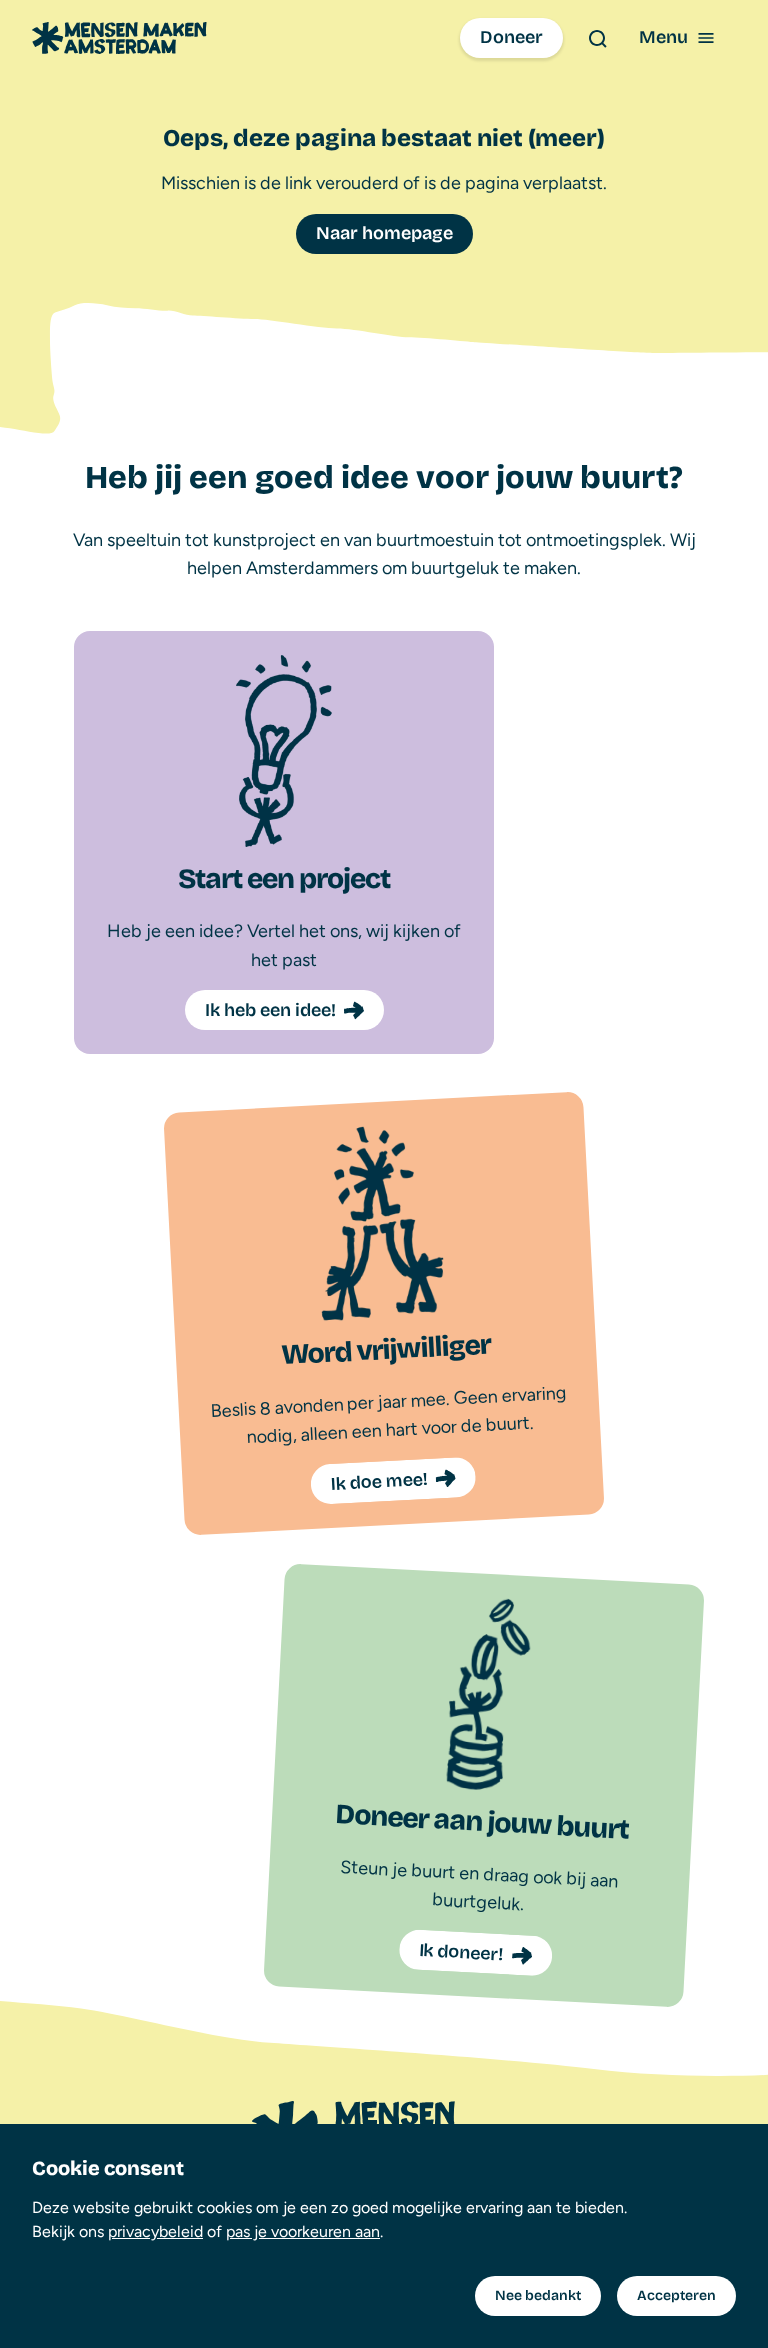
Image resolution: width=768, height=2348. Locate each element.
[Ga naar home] (119, 38)
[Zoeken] (597, 38)
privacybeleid (155, 2231)
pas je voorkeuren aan (303, 2231)
